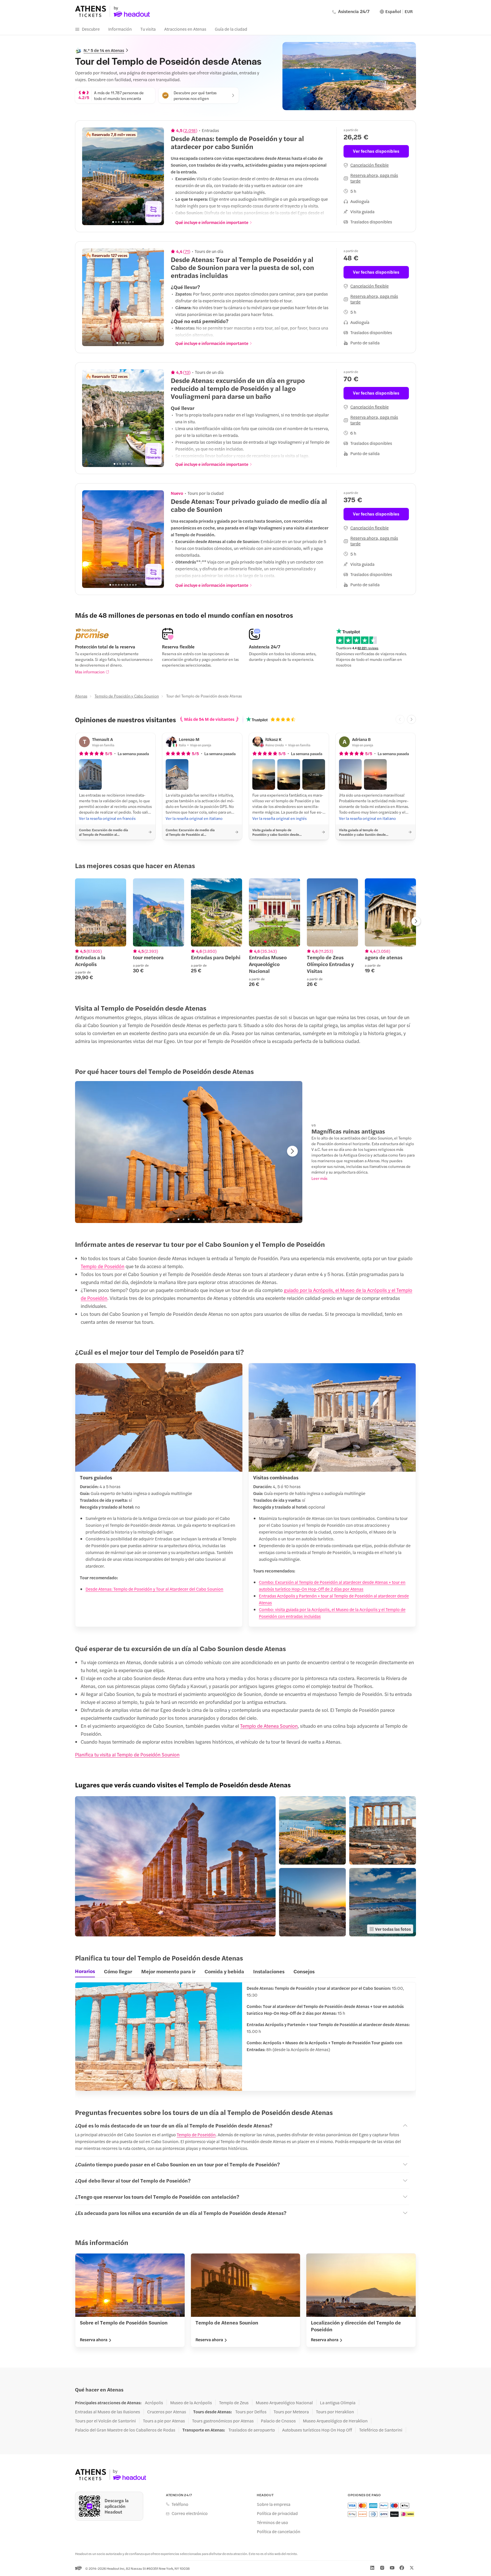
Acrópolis (154, 2403)
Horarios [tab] (85, 1971)
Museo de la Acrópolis (191, 2403)
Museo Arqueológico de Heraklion (335, 2421)
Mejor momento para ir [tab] (168, 1971)
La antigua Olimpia (338, 2403)
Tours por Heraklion (335, 2412)
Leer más (319, 1178)
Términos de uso (272, 2522)
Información (120, 29)
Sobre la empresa (274, 2504)
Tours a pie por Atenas (164, 2421)
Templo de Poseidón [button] (103, 1266)
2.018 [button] (190, 130)
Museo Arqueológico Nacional (284, 2403)
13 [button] (187, 372)
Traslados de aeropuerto (252, 2430)
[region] (123, 176)
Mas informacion (90, 672)
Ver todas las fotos (393, 1929)
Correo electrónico (190, 2513)
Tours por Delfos (251, 2412)
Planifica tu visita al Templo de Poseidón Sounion (127, 1754)
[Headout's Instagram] (382, 2568)
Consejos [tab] (304, 1971)
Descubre (91, 29)
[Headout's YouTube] (392, 2568)
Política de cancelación (279, 2531)
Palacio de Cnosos (278, 2421)
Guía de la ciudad (231, 29)
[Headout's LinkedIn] (372, 2568)
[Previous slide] (90, 176)
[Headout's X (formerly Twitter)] (412, 2568)
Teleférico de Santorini (381, 2430)
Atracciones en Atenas (185, 29)
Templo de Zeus (234, 2403)
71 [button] (187, 251)
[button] (90, 774)
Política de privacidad (277, 2513)
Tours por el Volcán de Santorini (105, 2421)
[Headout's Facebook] (402, 2568)
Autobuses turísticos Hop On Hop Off (317, 2430)
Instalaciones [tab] (269, 1971)
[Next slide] (157, 176)
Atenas (81, 696)
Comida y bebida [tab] (224, 1971)
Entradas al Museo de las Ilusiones (108, 2412)
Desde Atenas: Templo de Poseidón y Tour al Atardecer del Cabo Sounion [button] (154, 1589)
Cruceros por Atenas (167, 2412)
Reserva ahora (94, 2340)
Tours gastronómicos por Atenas (223, 2421)
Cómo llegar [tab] (118, 1971)
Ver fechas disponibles (376, 151)
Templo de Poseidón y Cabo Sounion (127, 696)
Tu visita (148, 29)
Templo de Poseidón (196, 2134)
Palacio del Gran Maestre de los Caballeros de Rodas (125, 2430)
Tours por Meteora (291, 2412)
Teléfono (180, 2504)
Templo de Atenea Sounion (269, 1726)
